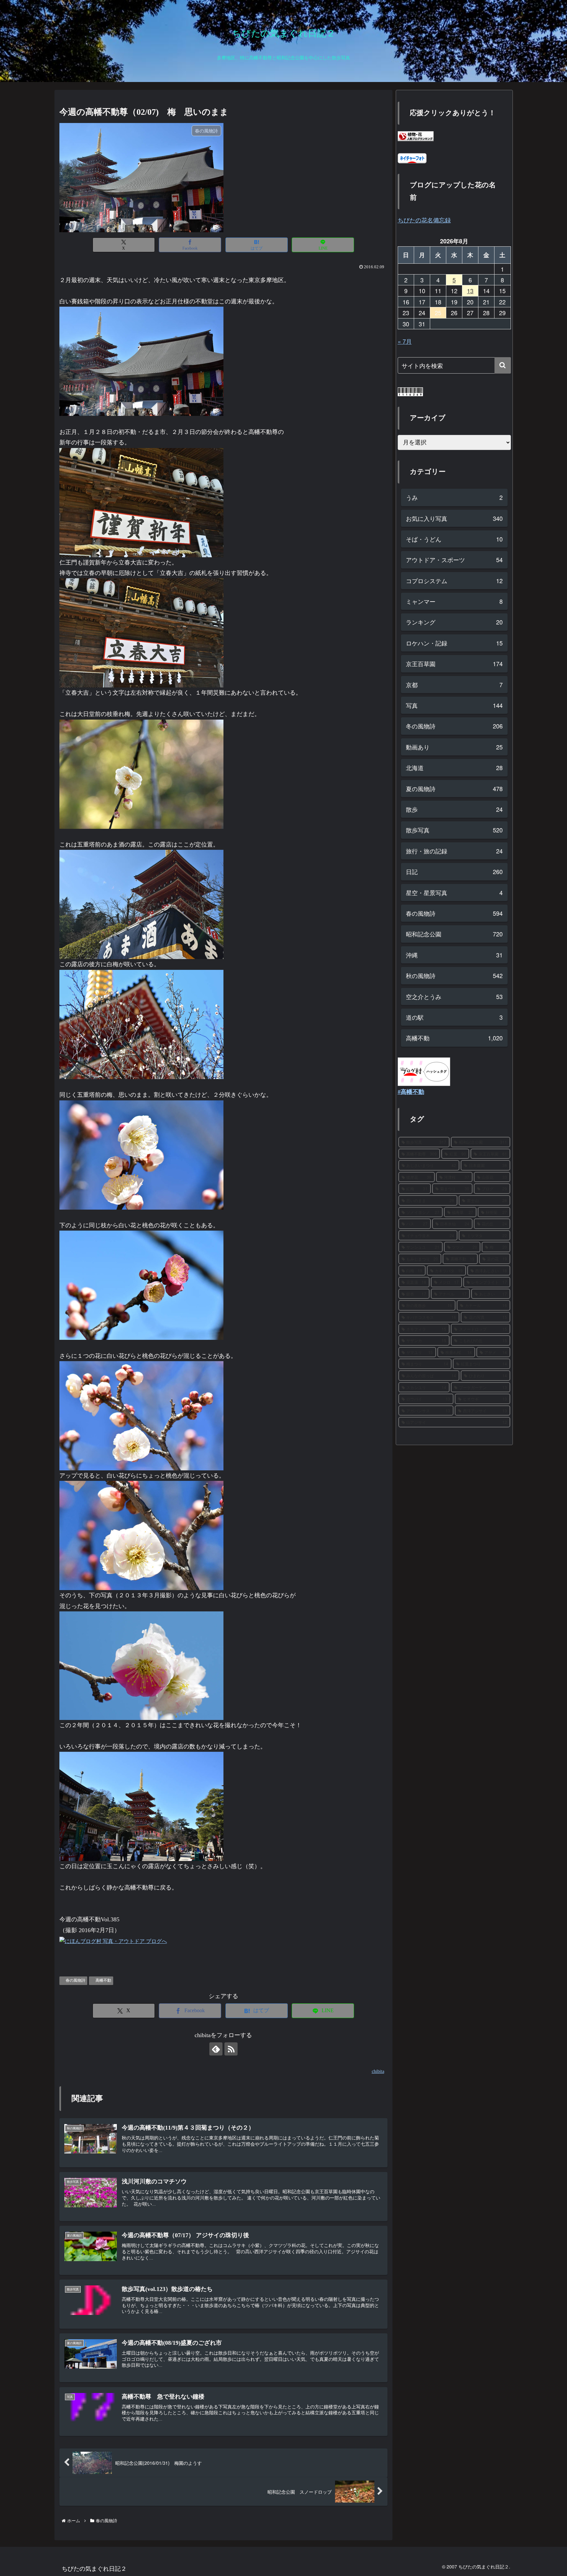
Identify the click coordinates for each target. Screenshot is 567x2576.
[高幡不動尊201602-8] (141, 1024)
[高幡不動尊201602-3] (141, 773)
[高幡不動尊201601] (141, 502)
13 (470, 291)
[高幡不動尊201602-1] (141, 632)
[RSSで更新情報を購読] (231, 2049)
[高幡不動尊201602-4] (141, 1535)
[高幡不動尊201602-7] (141, 1285)
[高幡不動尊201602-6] (141, 1154)
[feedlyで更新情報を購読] (216, 2049)
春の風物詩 (75, 1980)
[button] (503, 365)
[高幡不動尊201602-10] (141, 1806)
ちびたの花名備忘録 (424, 220)
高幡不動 (103, 1980)
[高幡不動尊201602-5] (141, 1415)
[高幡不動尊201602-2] (141, 361)
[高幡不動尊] (141, 1665)
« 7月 (405, 341)
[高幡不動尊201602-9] (141, 904)
